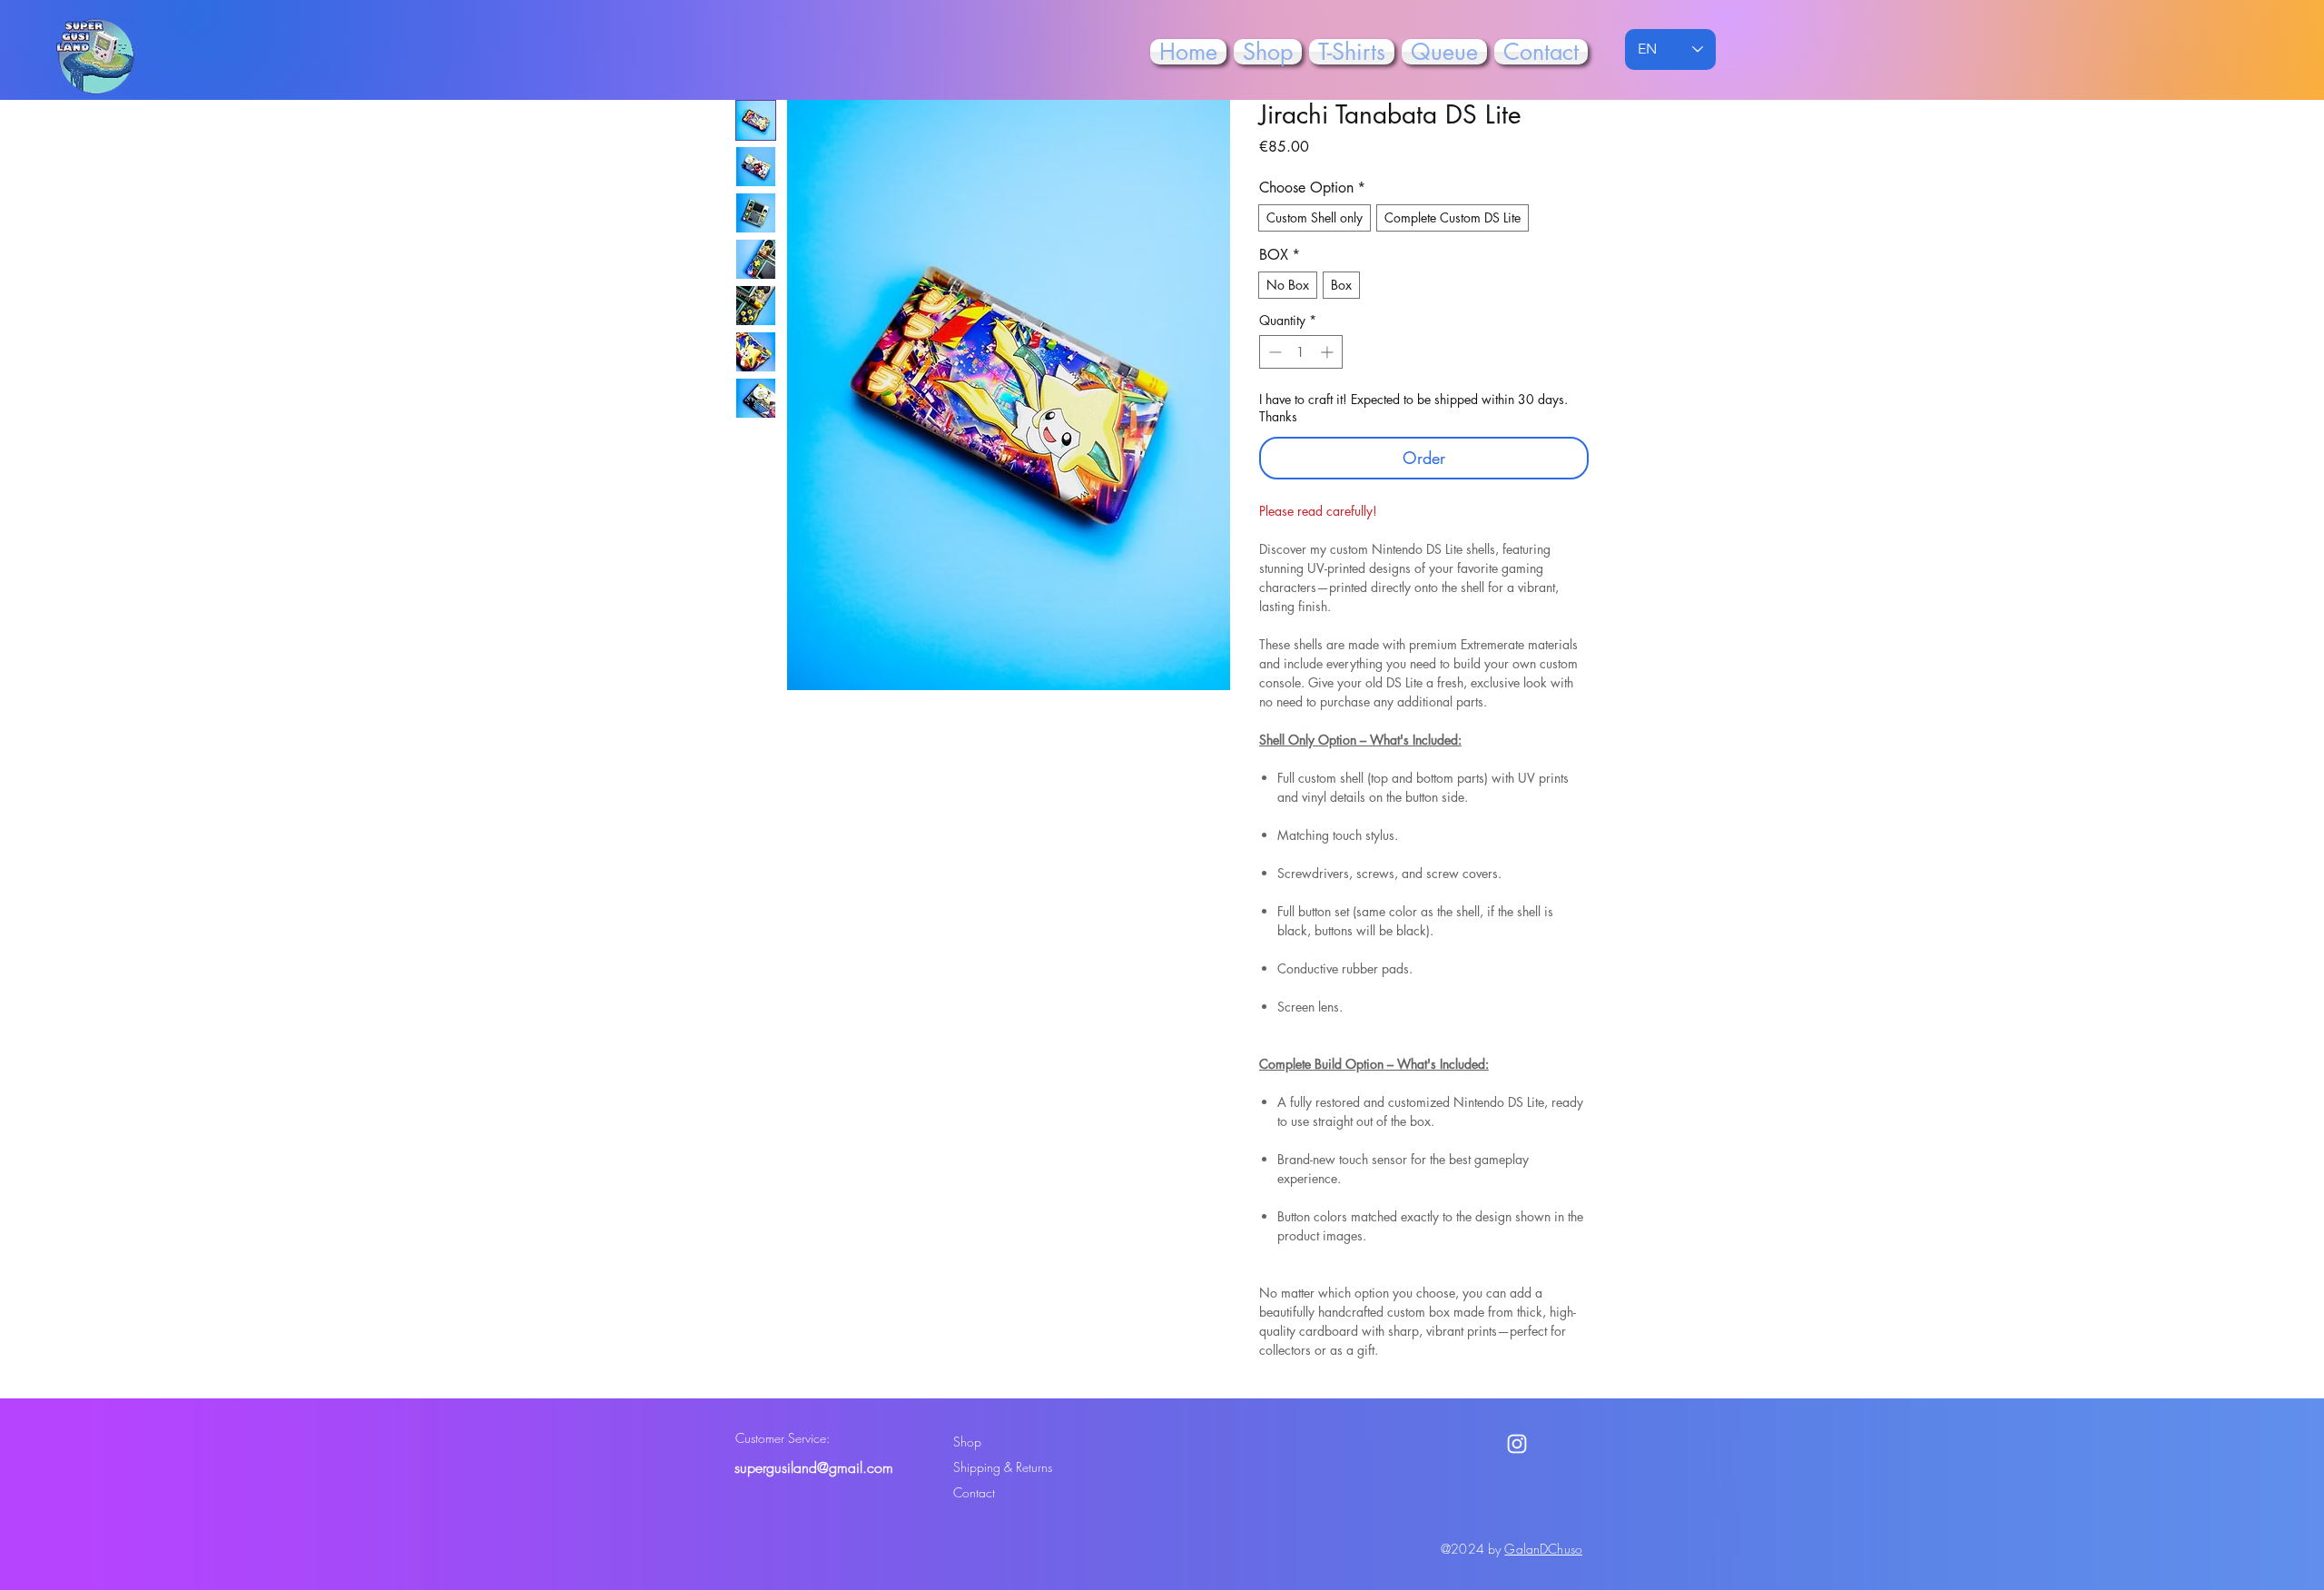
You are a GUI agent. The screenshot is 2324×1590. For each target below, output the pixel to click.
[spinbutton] (1301, 352)
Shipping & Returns (1003, 1467)
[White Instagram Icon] (1517, 1444)
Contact (974, 1492)
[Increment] (1329, 352)
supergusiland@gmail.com (814, 1467)
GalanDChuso (1543, 1549)
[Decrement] (1273, 352)
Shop (967, 1442)
